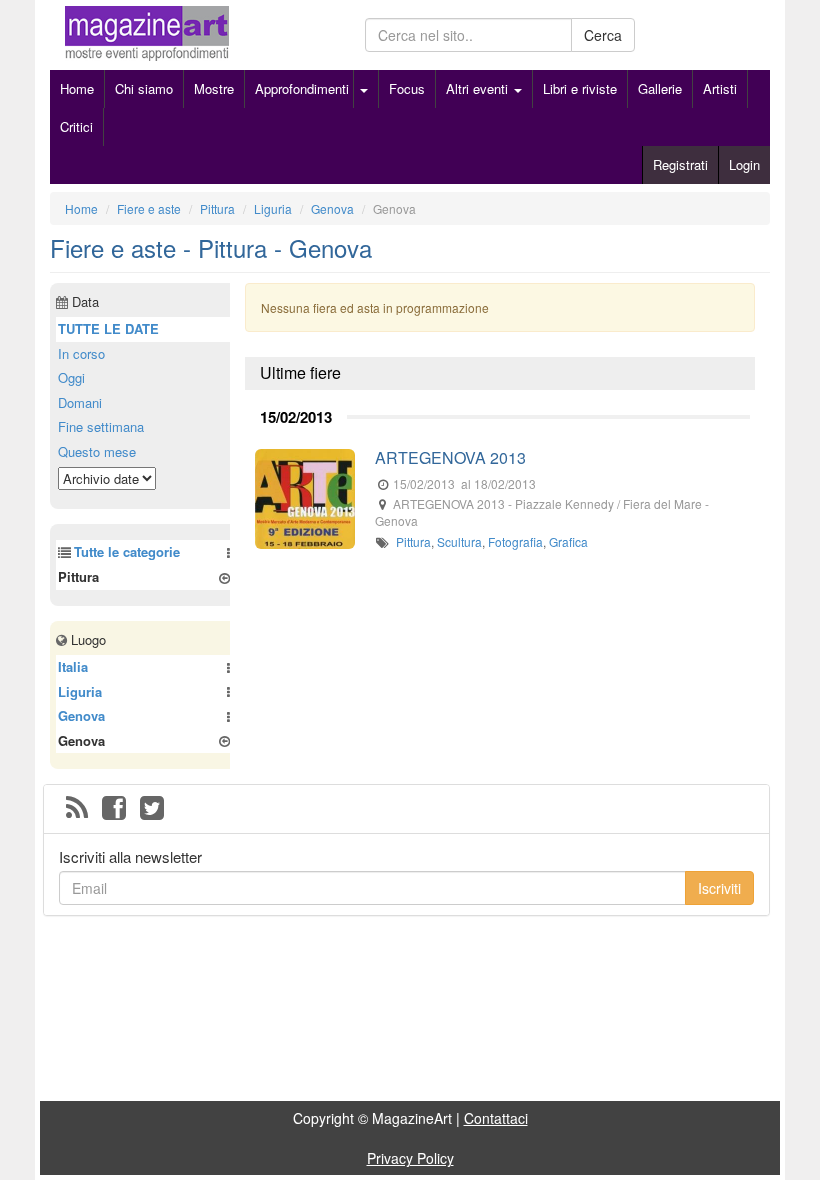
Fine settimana (101, 426)
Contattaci (496, 1118)
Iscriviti (719, 888)
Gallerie (660, 88)
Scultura (459, 541)
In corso (81, 353)
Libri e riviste (580, 88)
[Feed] (77, 809)
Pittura (413, 541)
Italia (73, 666)
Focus (407, 88)
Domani (80, 402)
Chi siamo (144, 88)
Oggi (71, 377)
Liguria (80, 691)
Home (77, 88)
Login (744, 164)
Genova (81, 715)
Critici (76, 126)
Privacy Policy (410, 1158)
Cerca (603, 35)
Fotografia (515, 541)
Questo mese (97, 451)
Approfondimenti (302, 88)
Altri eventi (479, 88)
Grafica (568, 541)
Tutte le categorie (127, 551)
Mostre (214, 88)
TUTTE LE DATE (108, 328)
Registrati (680, 164)
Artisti (720, 88)
